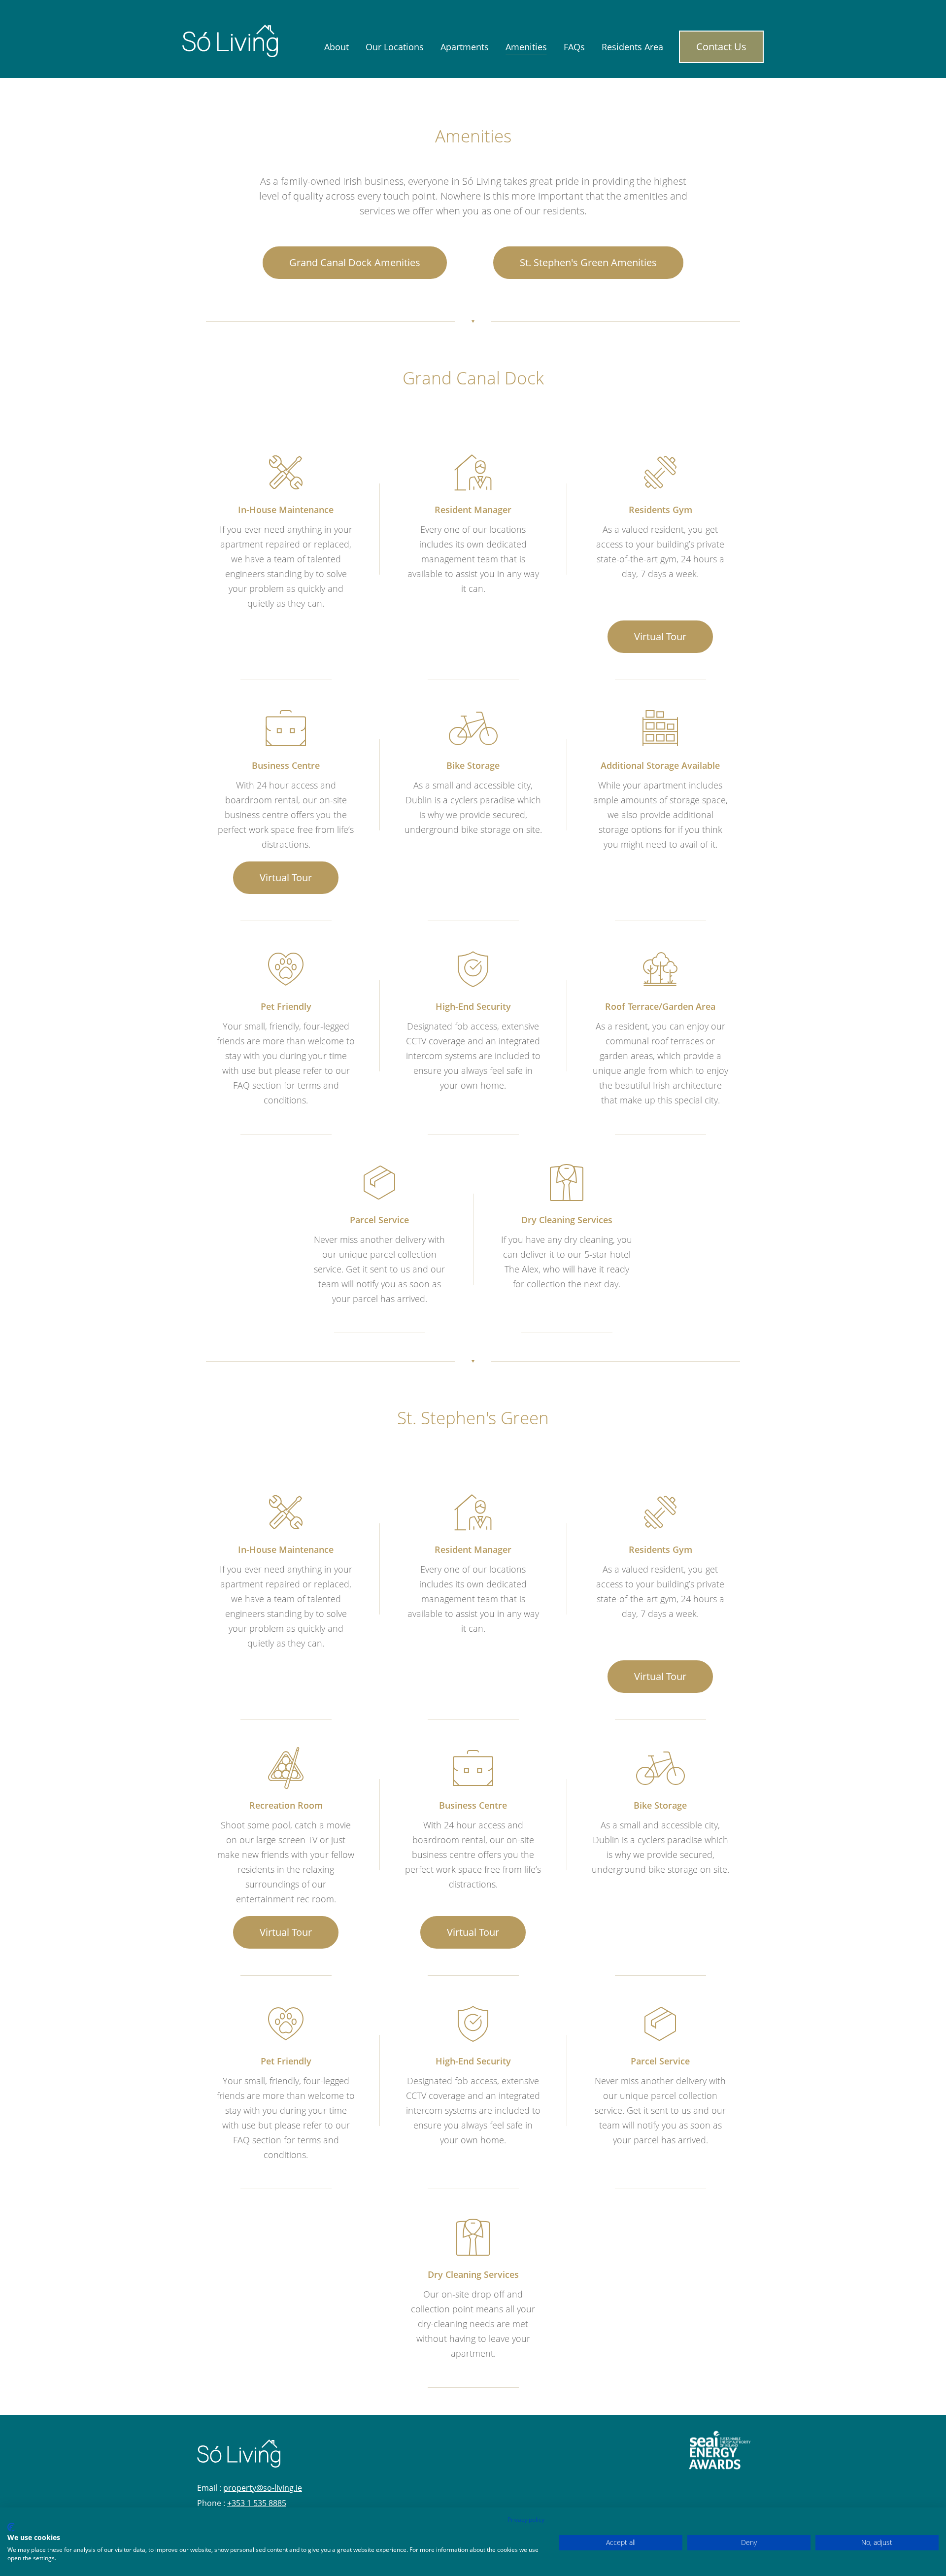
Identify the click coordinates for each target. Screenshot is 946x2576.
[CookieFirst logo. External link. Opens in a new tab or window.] (11, 2527)
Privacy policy (526, 2520)
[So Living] (230, 40)
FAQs (574, 47)
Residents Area (632, 47)
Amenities (526, 47)
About (337, 47)
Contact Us (721, 47)
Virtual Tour (660, 636)
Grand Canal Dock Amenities (355, 262)
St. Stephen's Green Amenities (588, 262)
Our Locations (395, 47)
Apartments (465, 47)
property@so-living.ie (263, 2488)
